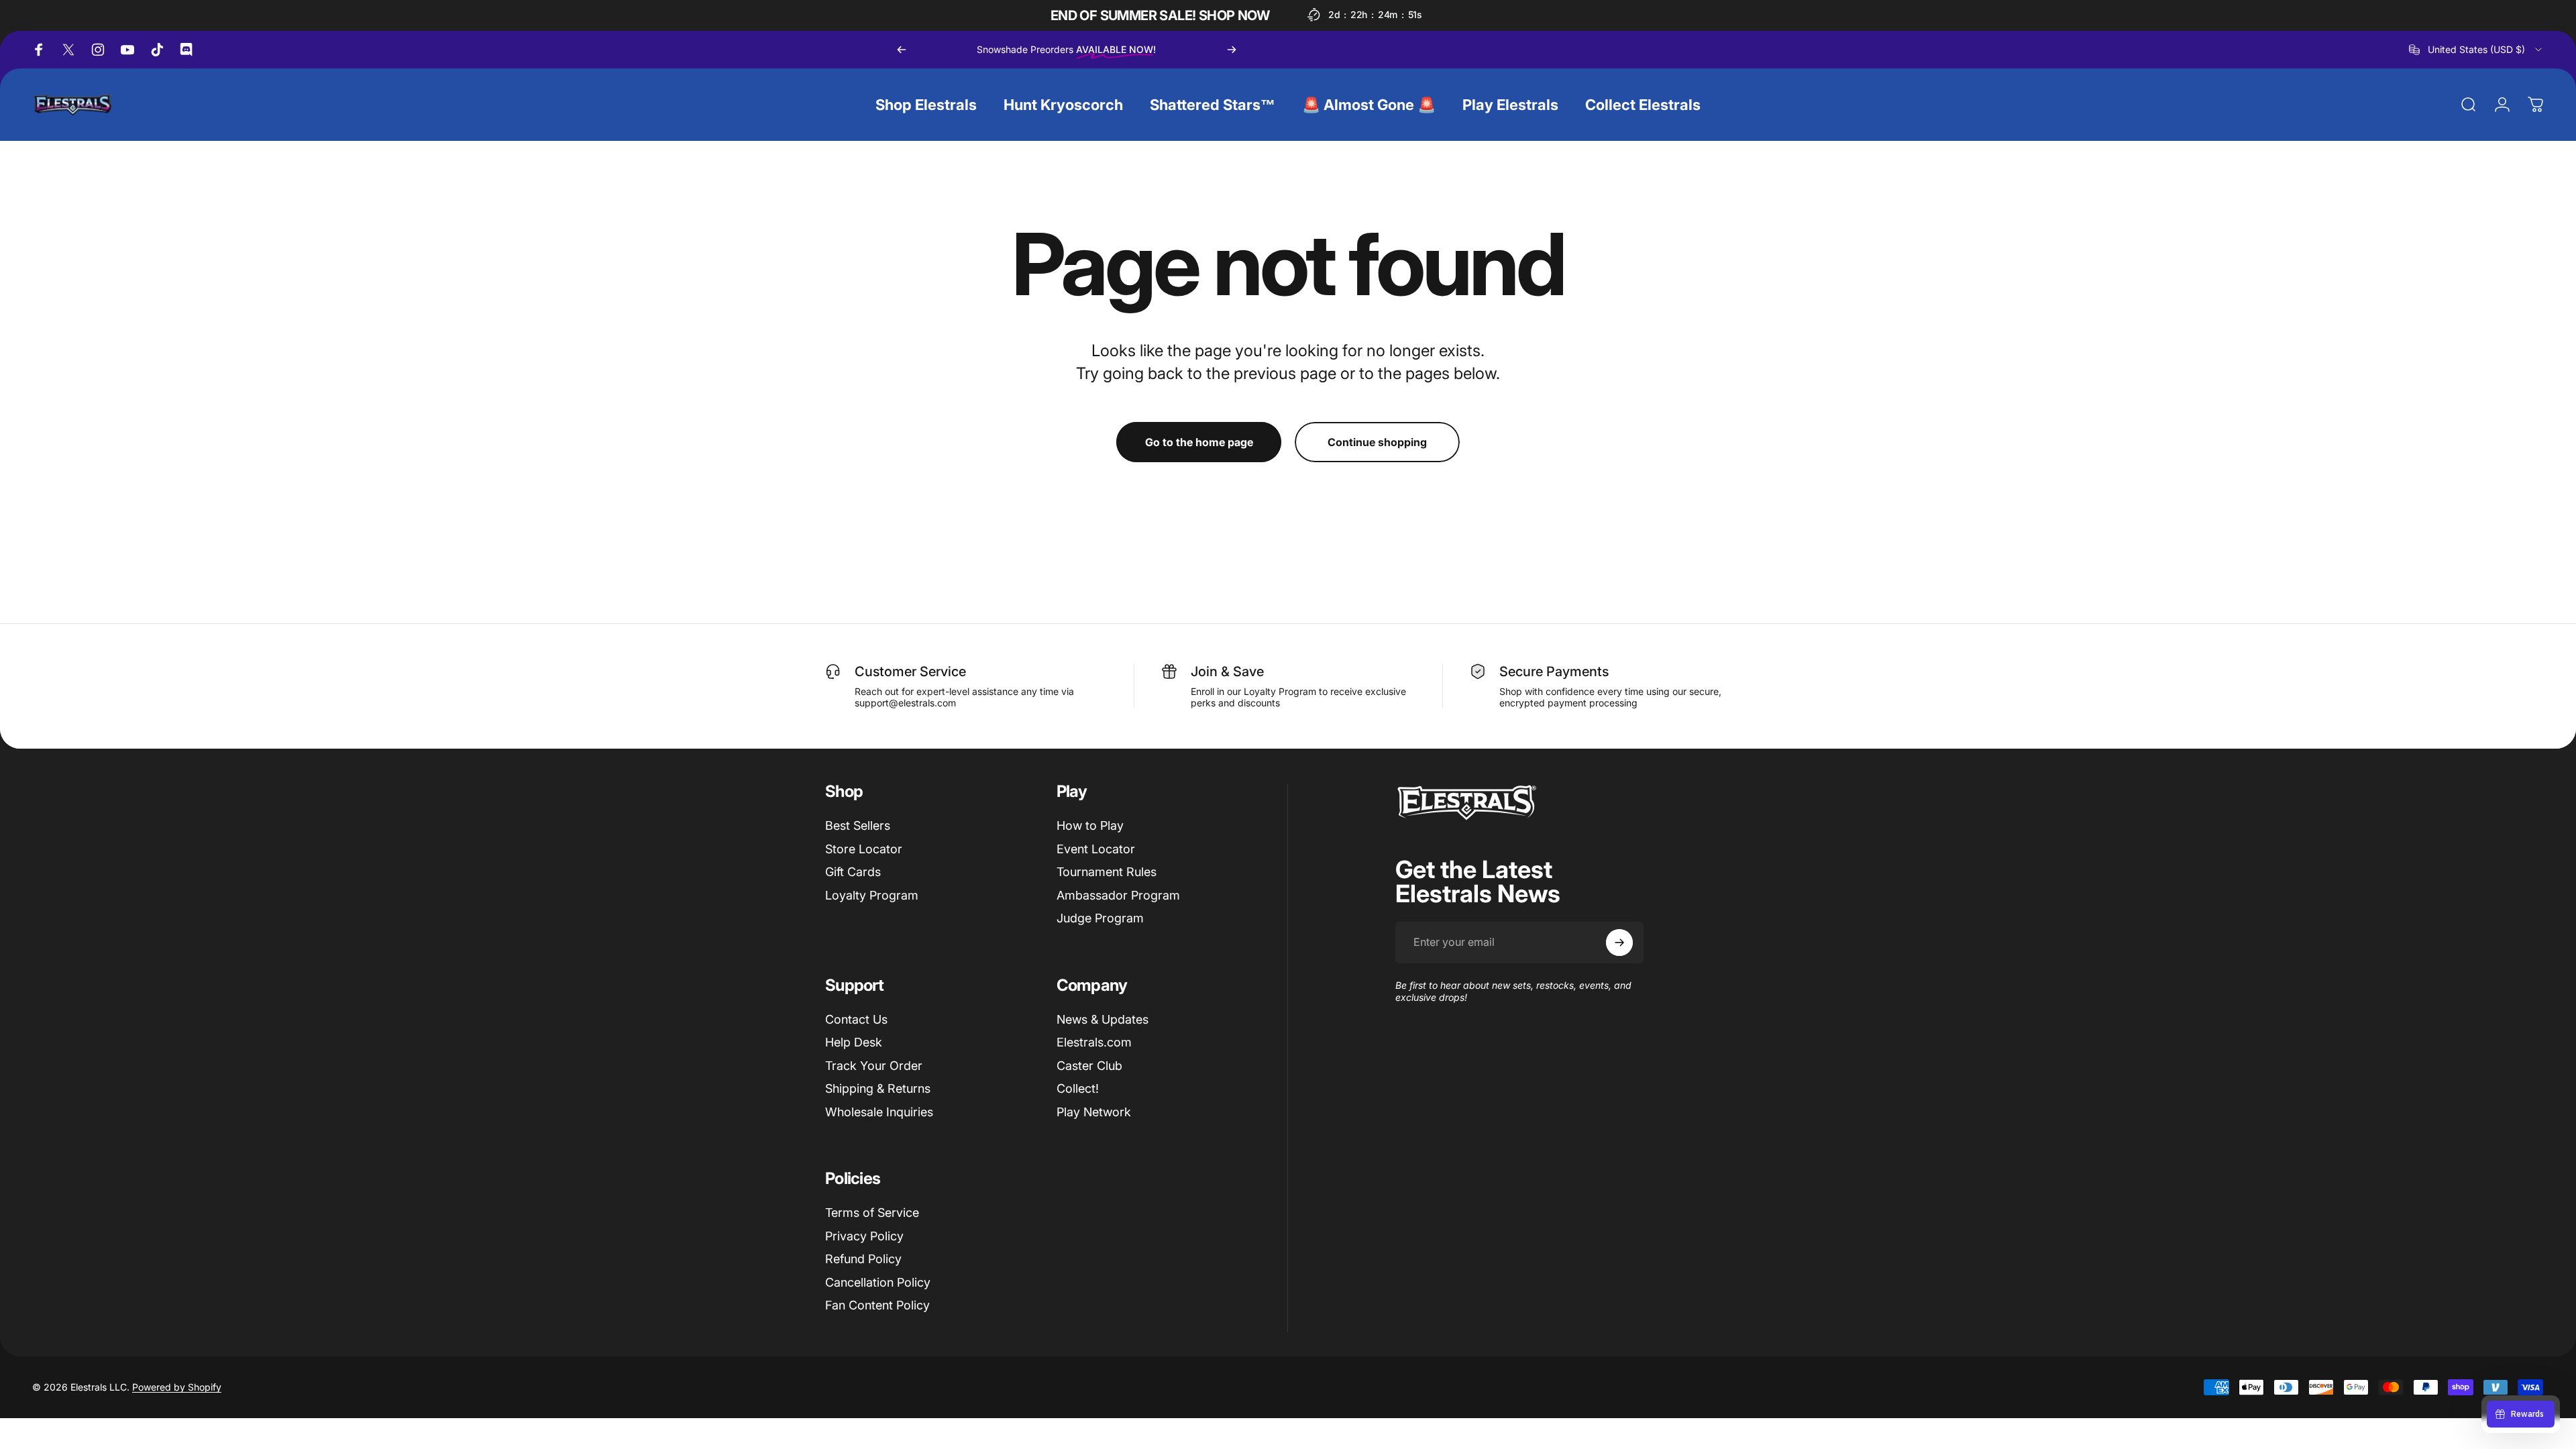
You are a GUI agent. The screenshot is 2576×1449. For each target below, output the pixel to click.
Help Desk (854, 1042)
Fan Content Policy (877, 1305)
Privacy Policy (864, 1236)
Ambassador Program (1118, 895)
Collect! (1078, 1088)
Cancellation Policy (878, 1282)
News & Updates (1103, 1019)
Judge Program (1100, 918)
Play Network (1094, 1112)
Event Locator (1096, 849)
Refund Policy (863, 1259)
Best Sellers (858, 825)
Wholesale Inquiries (879, 1112)
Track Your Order (874, 1066)
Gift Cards (853, 872)
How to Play (1090, 825)
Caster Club (1089, 1066)
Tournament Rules (1107, 872)
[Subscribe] (1619, 943)
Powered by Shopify (177, 1387)
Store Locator (864, 849)
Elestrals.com (1094, 1042)
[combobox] (2476, 50)
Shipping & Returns (878, 1088)
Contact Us (856, 1019)
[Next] (1232, 50)
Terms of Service (872, 1213)
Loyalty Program (872, 895)
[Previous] (902, 50)
